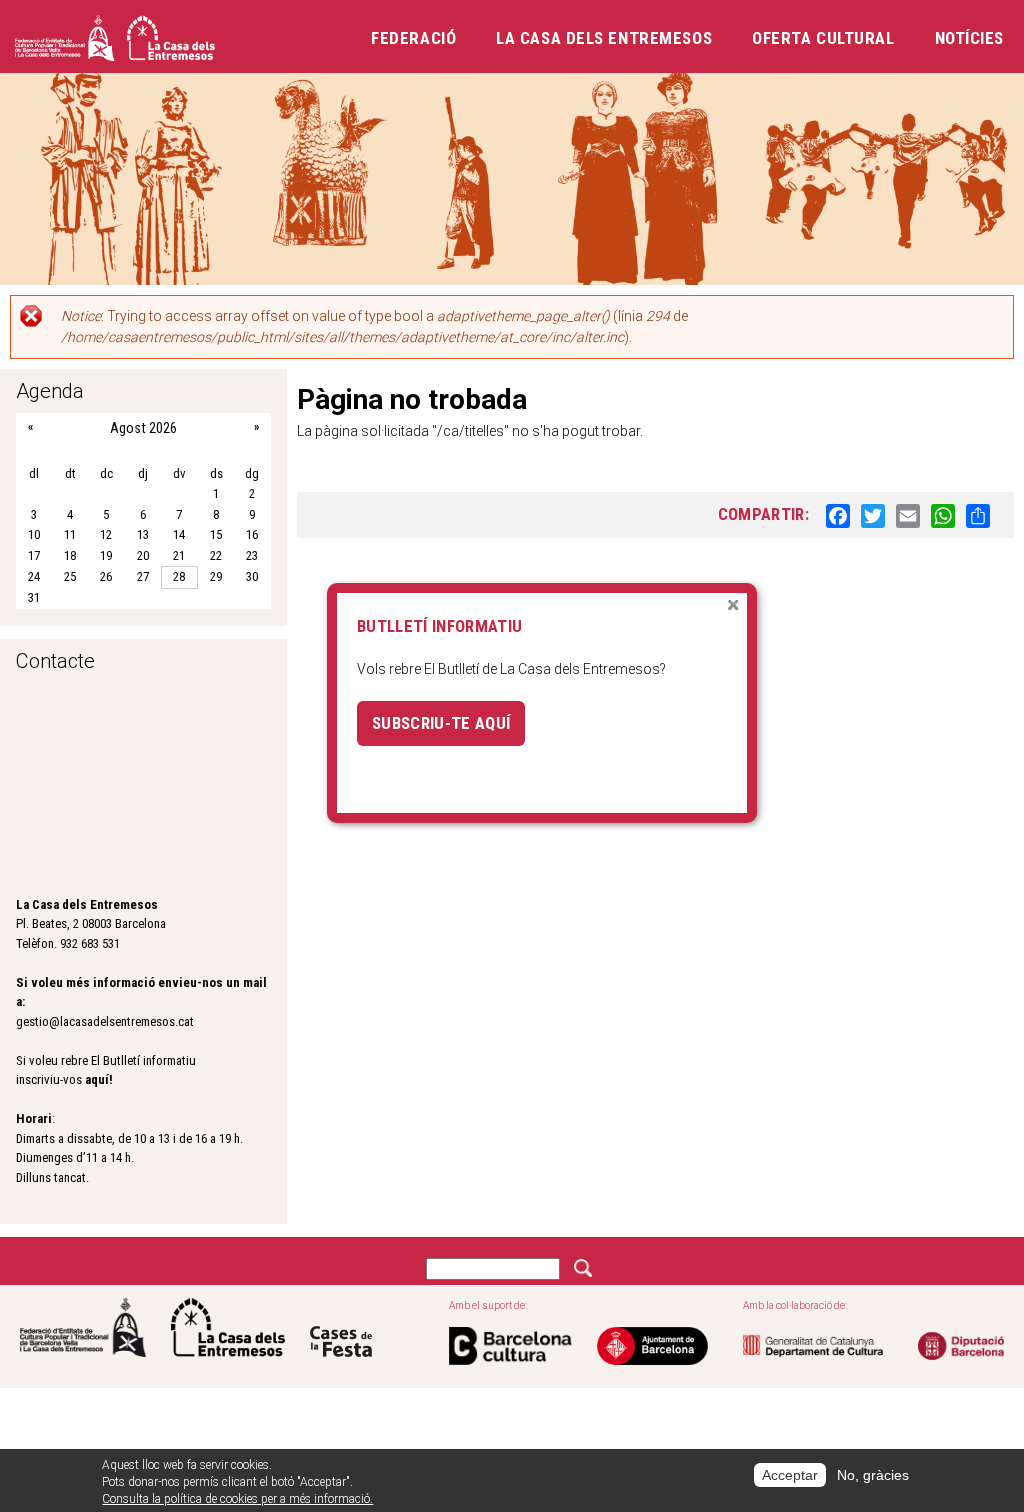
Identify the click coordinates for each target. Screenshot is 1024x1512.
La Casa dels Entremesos (604, 38)
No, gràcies (873, 1475)
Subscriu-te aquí (441, 723)
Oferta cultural (823, 38)
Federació (413, 38)
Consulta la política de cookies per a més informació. (237, 1499)
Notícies (969, 38)
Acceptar (790, 1475)
